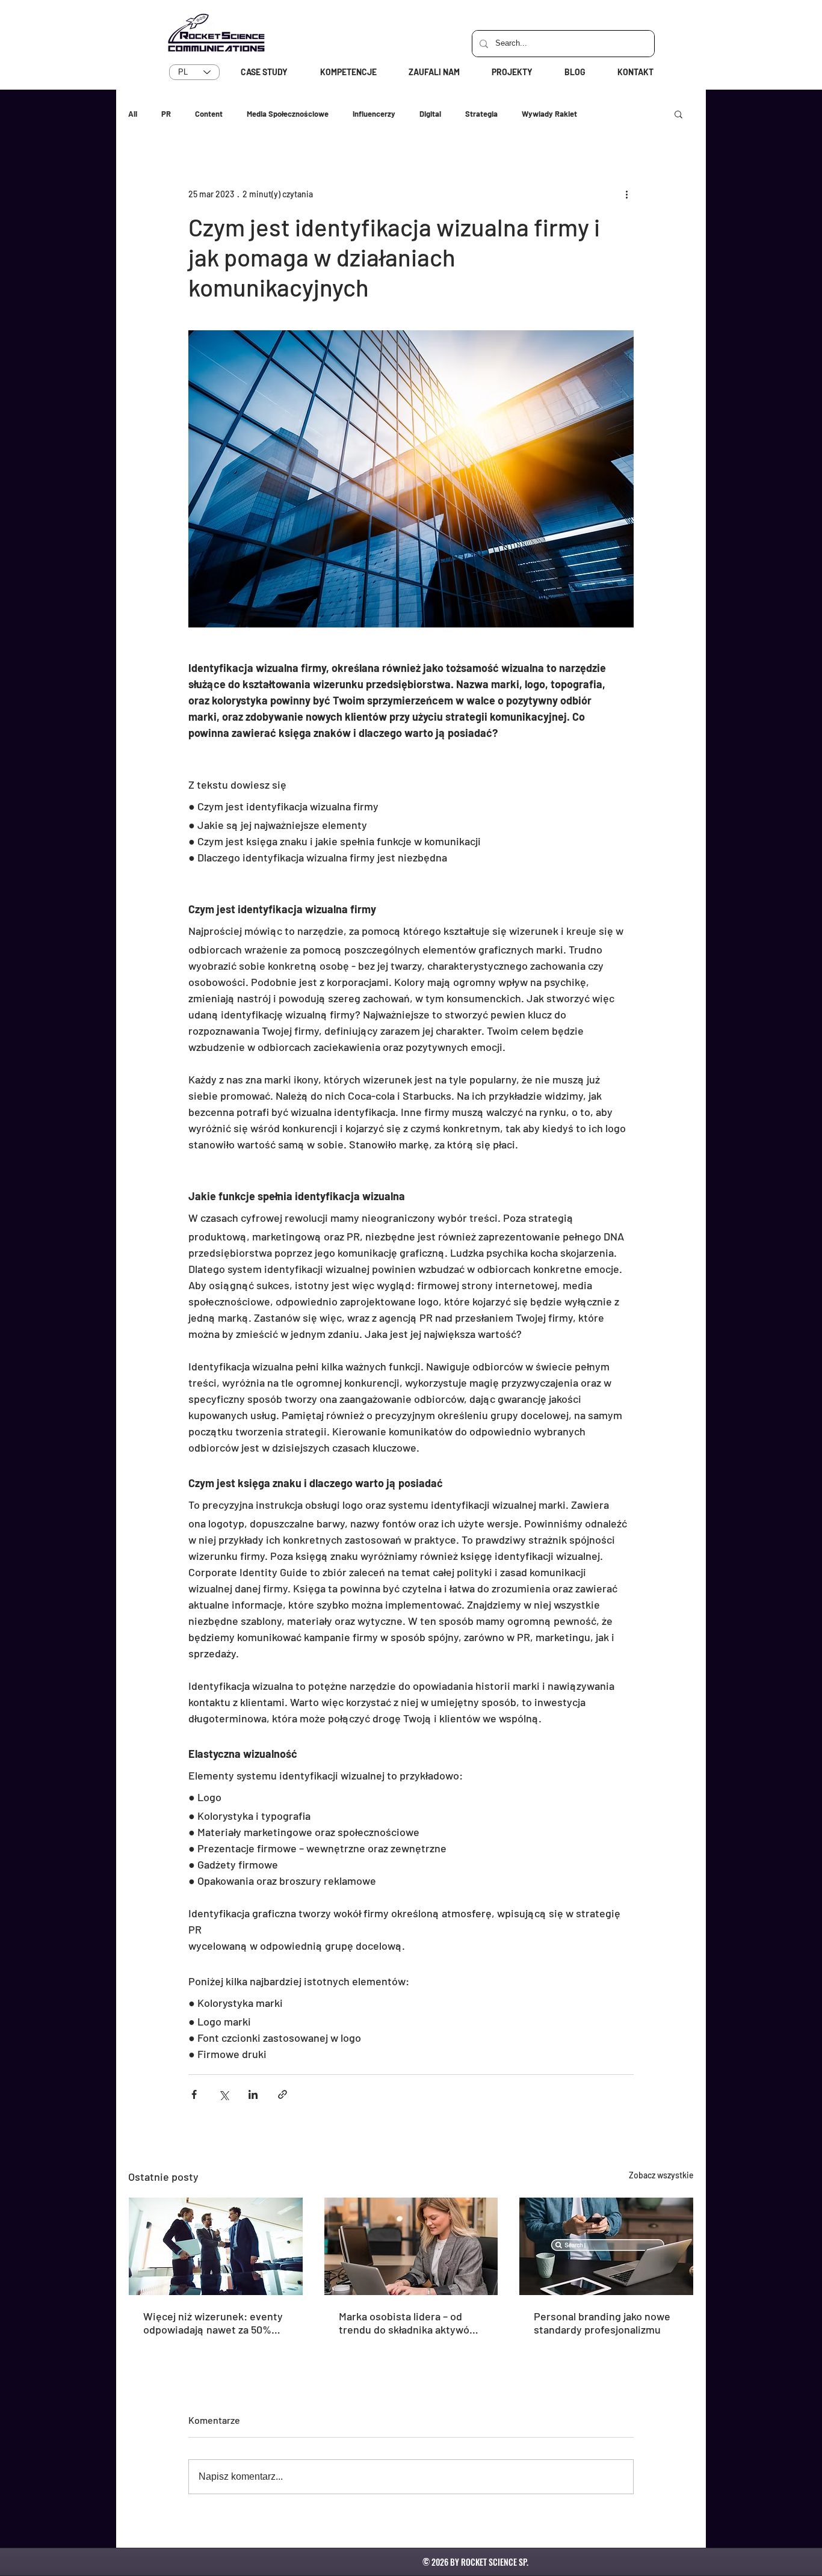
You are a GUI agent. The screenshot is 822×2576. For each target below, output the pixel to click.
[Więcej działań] (626, 194)
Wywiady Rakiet (549, 114)
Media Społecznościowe (288, 114)
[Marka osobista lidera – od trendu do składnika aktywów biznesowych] (411, 2246)
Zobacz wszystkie (661, 2175)
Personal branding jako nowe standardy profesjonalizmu (602, 2323)
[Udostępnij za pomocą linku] (283, 2094)
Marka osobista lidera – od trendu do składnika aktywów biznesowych (408, 2323)
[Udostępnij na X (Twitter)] (224, 2094)
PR (166, 114)
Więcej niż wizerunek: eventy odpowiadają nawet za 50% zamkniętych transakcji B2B (213, 2323)
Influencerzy (374, 114)
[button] (678, 114)
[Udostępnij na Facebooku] (194, 2094)
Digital (430, 114)
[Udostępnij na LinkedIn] (253, 2094)
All (133, 114)
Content (209, 114)
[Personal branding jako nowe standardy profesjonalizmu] (606, 2246)
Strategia (481, 114)
